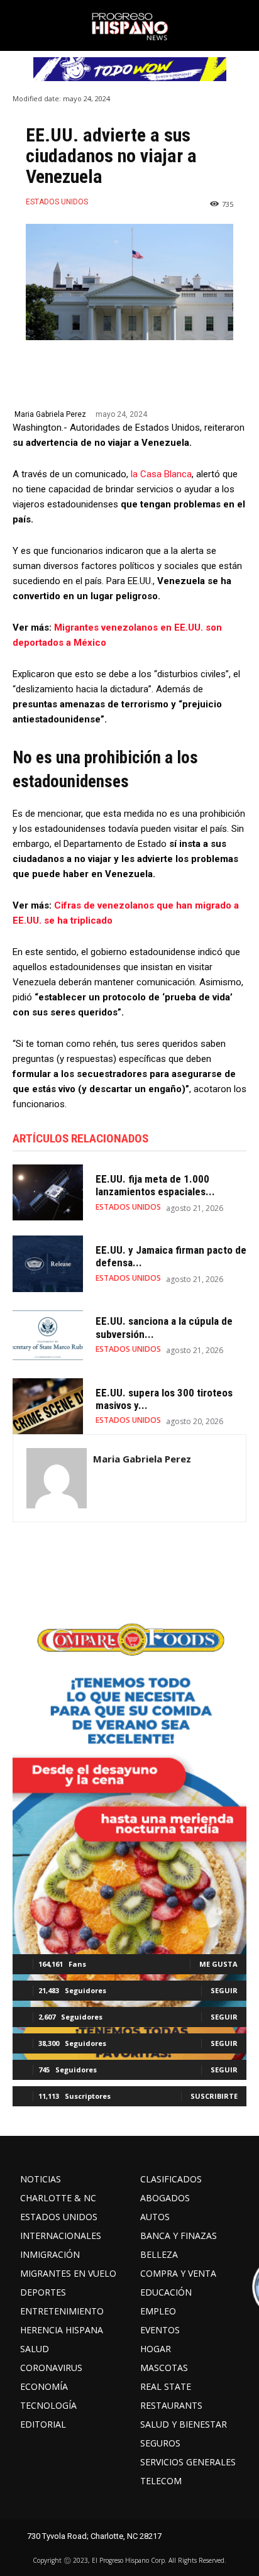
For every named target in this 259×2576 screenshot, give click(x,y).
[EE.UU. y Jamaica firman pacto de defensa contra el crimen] (48, 1263)
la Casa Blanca (161, 474)
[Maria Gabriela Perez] (57, 1478)
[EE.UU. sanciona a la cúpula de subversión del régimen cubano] (48, 1335)
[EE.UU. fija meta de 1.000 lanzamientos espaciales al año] (48, 1192)
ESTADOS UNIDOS (57, 202)
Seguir (224, 1990)
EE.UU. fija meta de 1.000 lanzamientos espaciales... (155, 1185)
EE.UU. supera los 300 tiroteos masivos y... (164, 1399)
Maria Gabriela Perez (50, 414)
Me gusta (218, 1964)
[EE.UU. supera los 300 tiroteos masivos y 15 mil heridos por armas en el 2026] (48, 1406)
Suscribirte (214, 2096)
